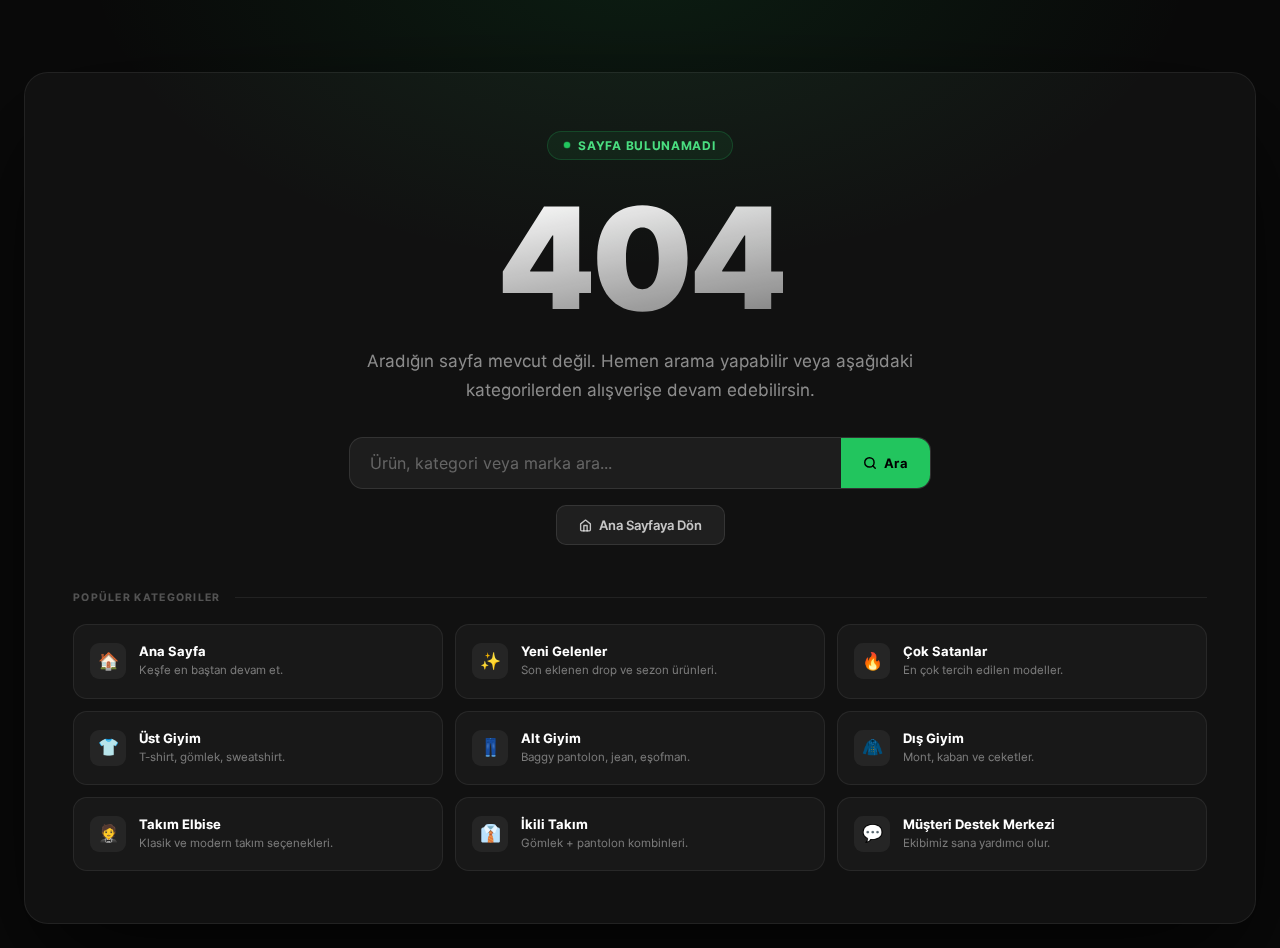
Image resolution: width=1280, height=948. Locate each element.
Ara (896, 463)
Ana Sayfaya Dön (650, 525)
